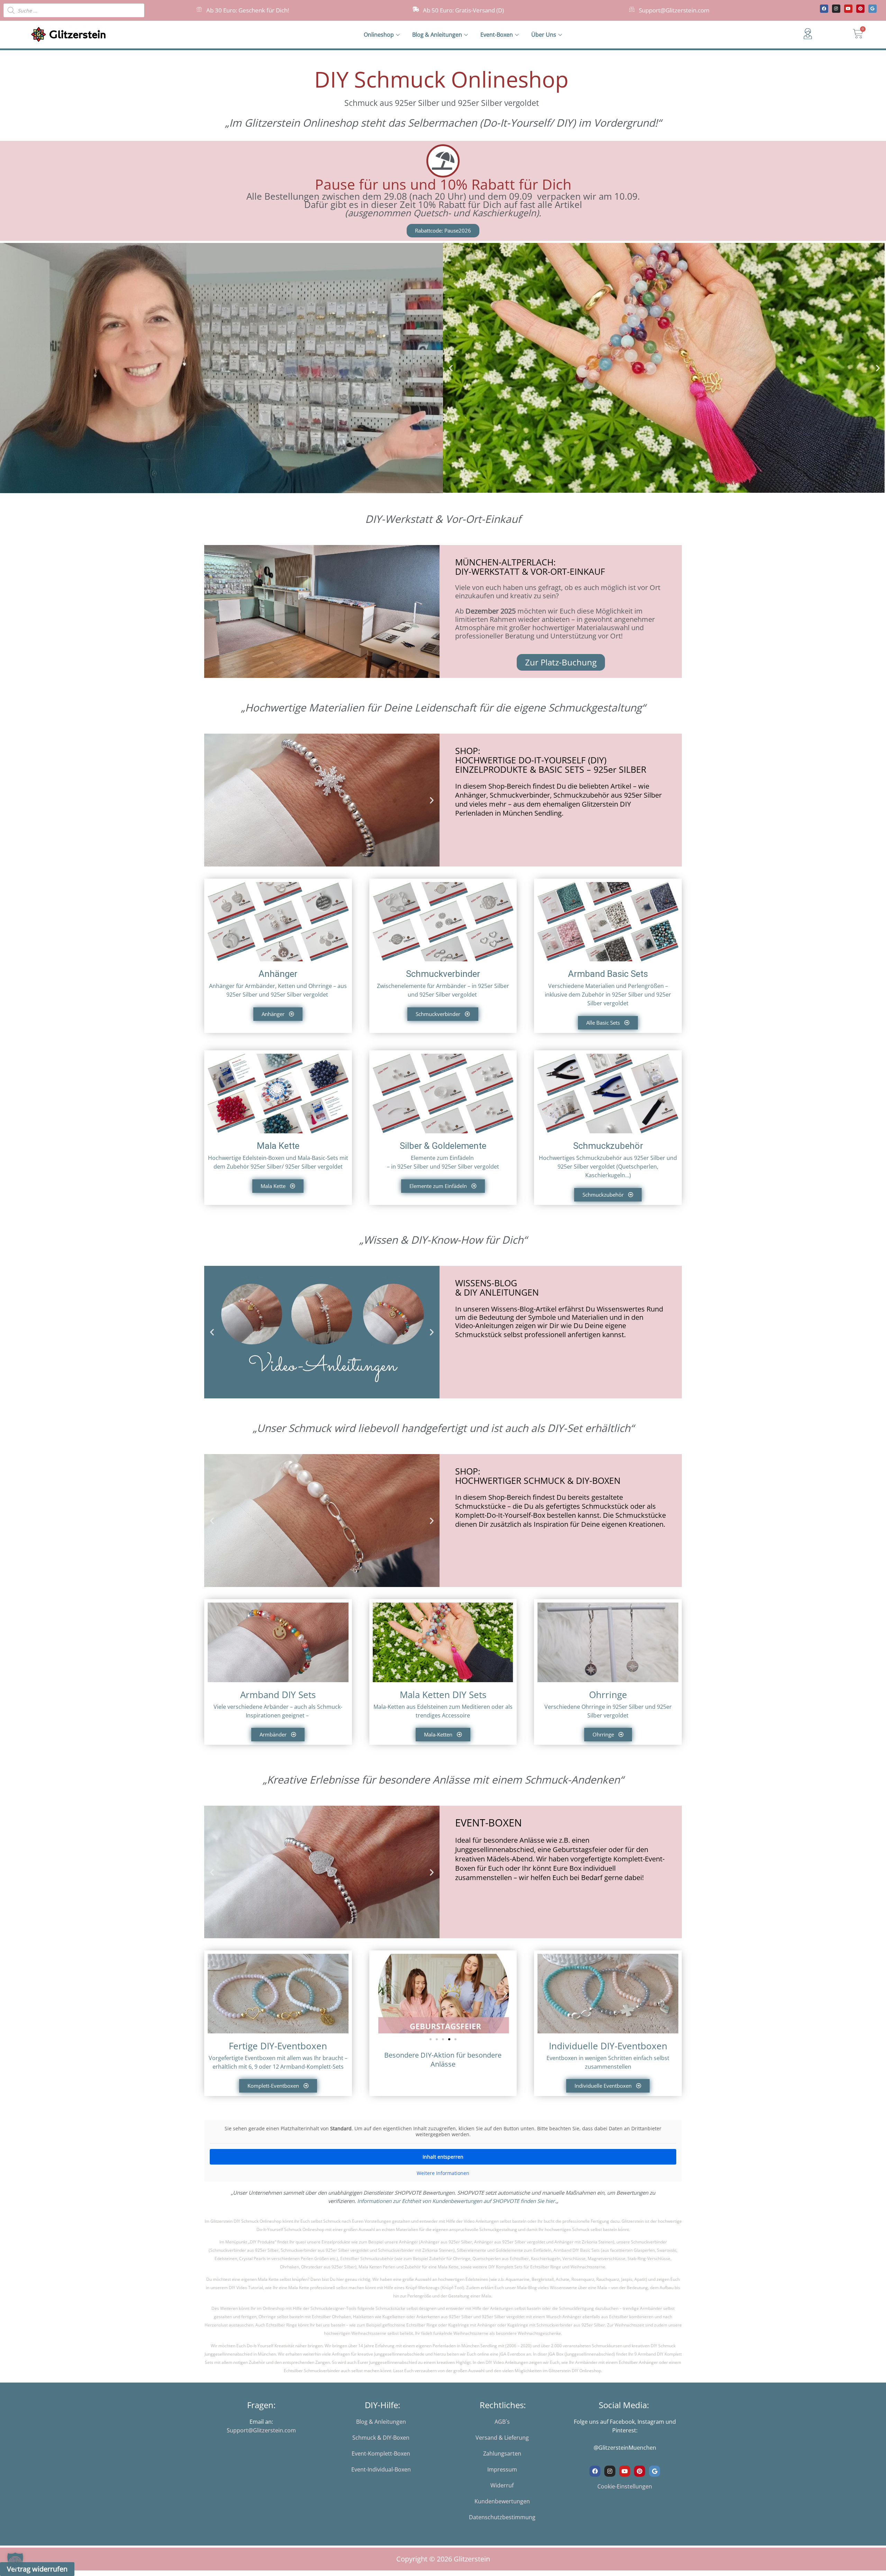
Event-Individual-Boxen (381, 2469)
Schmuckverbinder (443, 974)
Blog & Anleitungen (437, 35)
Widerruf (502, 2485)
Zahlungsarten (502, 2453)
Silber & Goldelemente (443, 1146)
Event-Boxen (497, 35)
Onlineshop (379, 35)
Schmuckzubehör (608, 1146)
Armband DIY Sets (278, 1695)
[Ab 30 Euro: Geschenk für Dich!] (199, 9)
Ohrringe (608, 1695)
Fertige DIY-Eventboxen (278, 2046)
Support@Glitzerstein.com (674, 10)
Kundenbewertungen (502, 2501)
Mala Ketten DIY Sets (443, 1695)
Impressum (502, 2469)
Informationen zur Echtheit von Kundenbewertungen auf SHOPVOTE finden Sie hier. (457, 2201)
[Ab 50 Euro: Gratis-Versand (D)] (416, 9)
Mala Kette (278, 1146)
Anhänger (278, 974)
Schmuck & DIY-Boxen (381, 2438)
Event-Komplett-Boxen (381, 2453)
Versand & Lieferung (502, 2438)
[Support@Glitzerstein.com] (632, 9)
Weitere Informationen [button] (443, 2173)
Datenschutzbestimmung (502, 2517)
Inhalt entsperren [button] (443, 2157)
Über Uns (544, 35)
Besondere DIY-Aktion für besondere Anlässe (443, 2060)
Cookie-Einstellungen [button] (625, 2486)
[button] (451, 368)
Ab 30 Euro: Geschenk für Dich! (248, 10)
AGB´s (502, 2422)
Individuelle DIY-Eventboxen (608, 2046)
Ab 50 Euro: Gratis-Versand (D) (463, 10)
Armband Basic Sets (608, 974)
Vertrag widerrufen (37, 2569)
